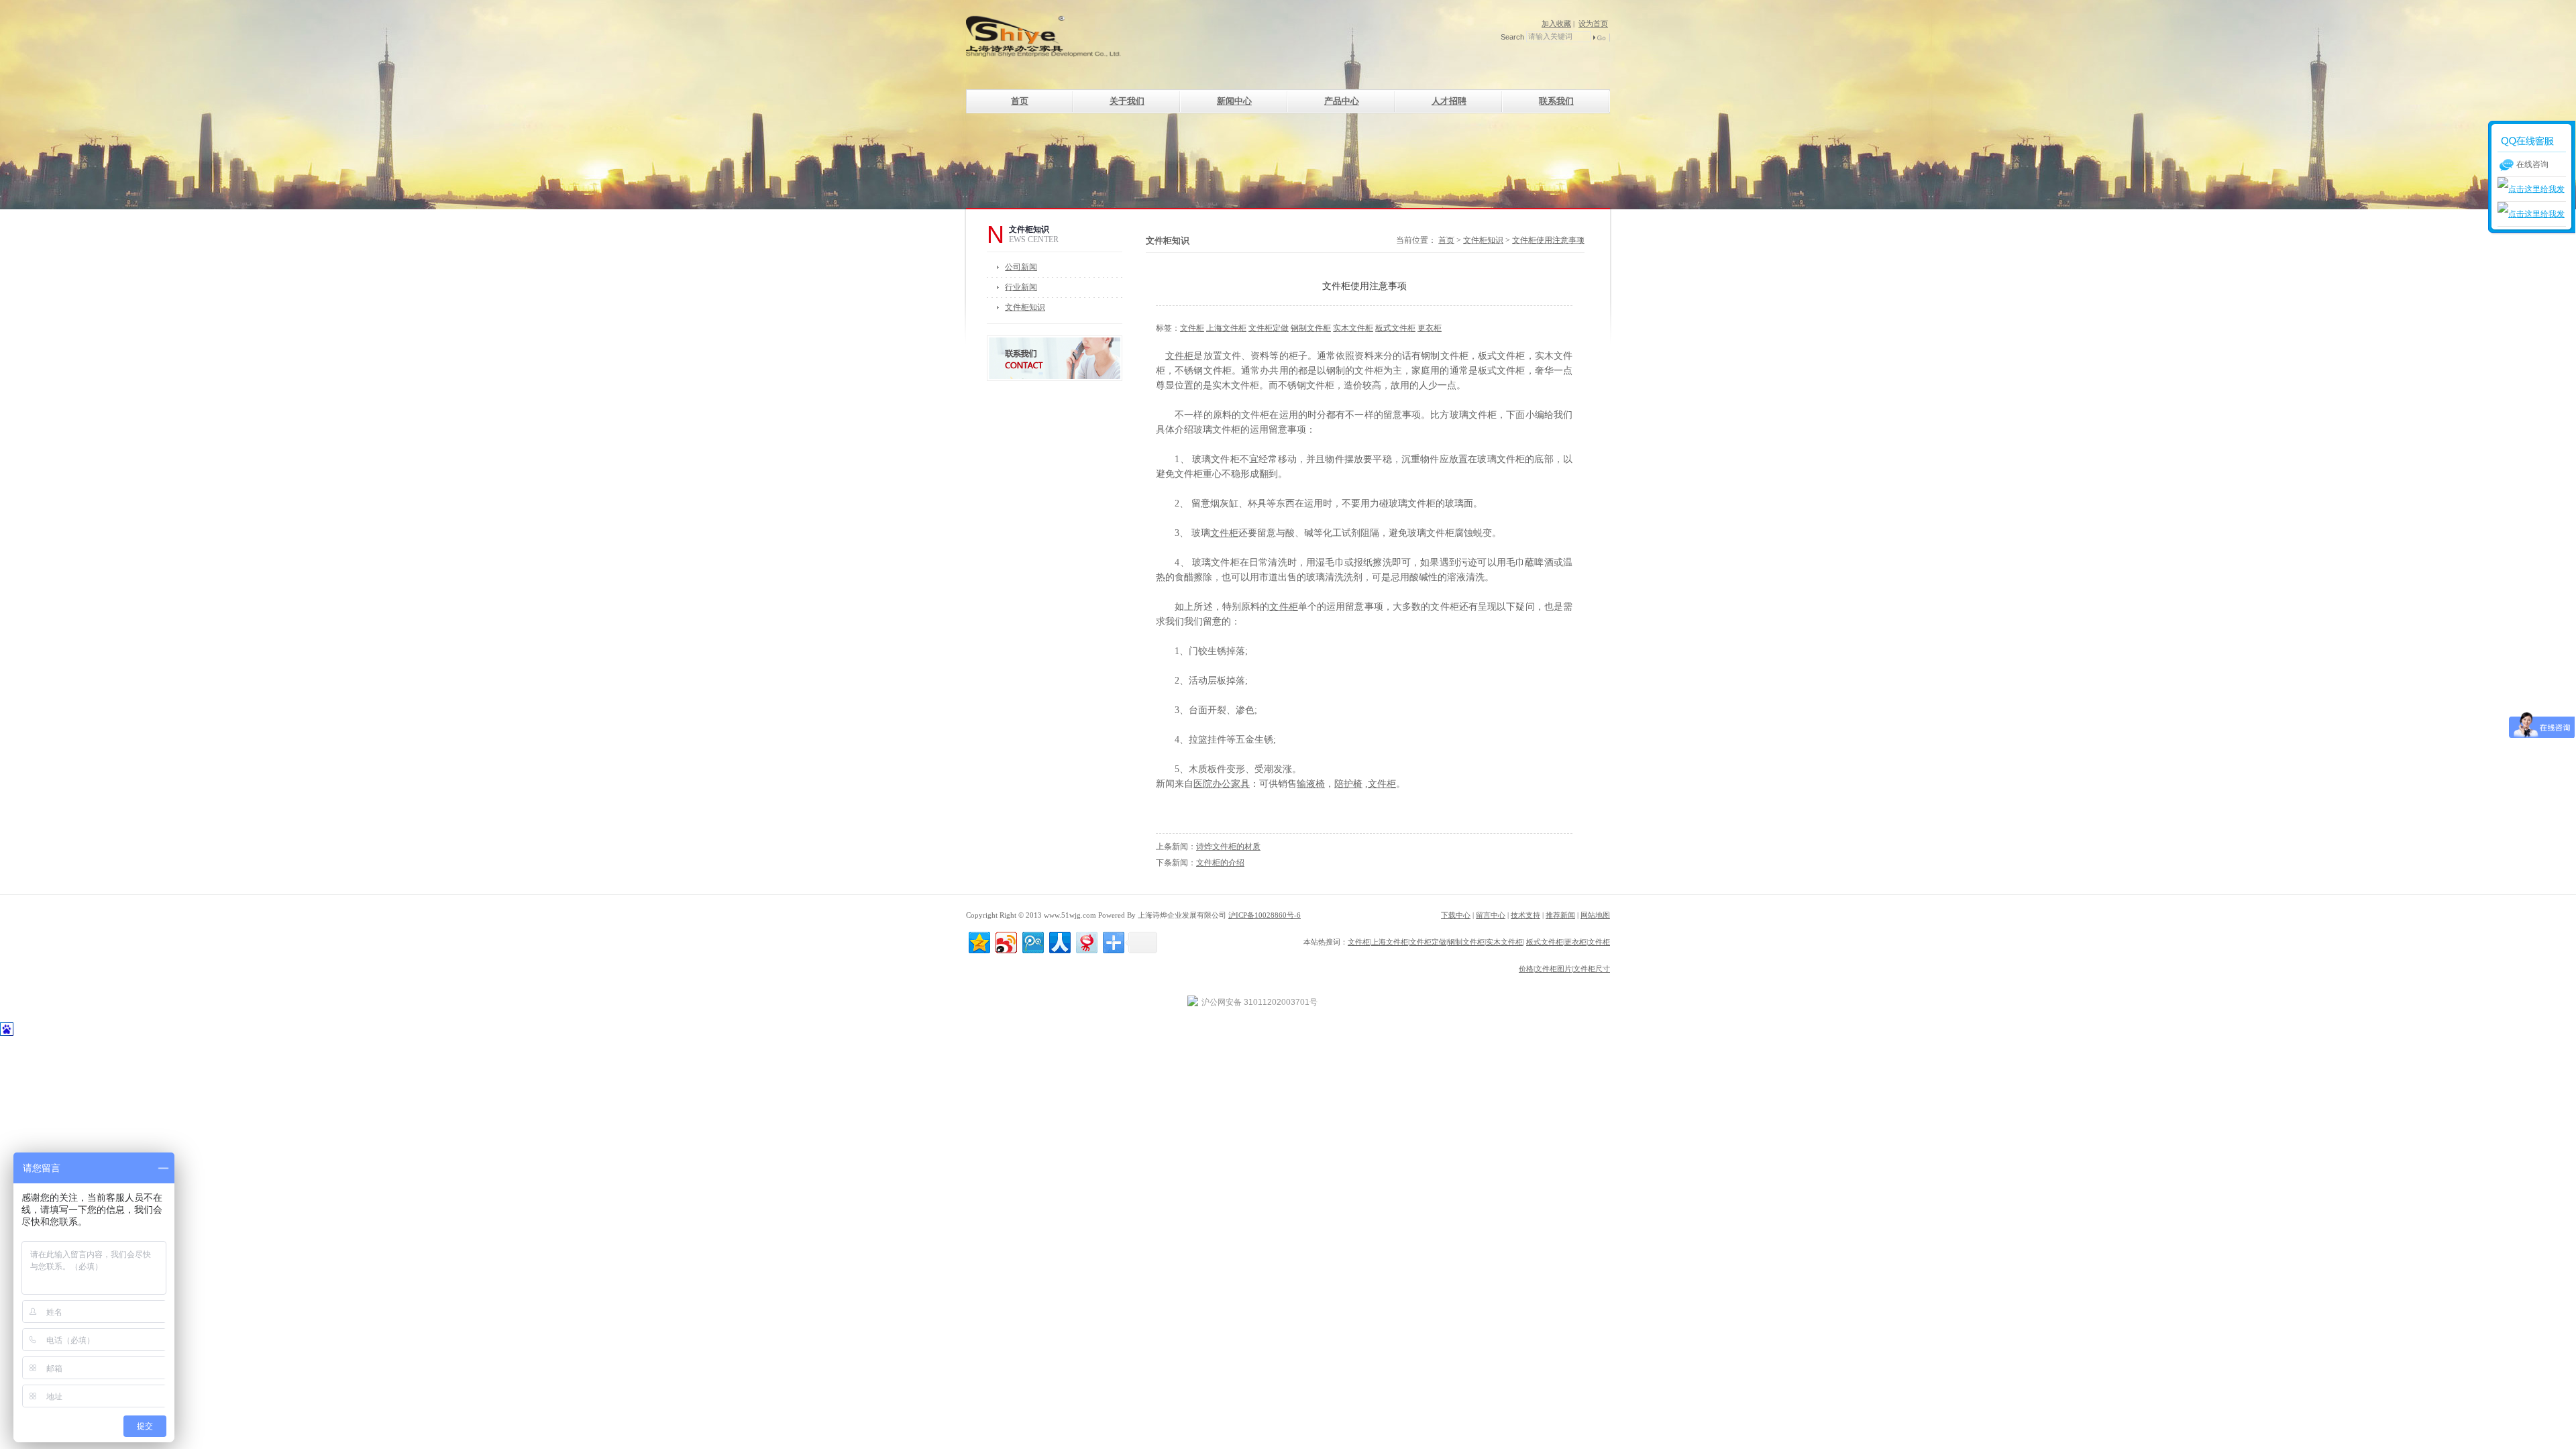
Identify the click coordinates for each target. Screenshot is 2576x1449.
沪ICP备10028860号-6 (1265, 915)
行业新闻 (1021, 287)
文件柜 (1192, 328)
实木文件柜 (1353, 328)
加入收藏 (1556, 23)
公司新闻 (1021, 267)
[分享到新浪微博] (1005, 941)
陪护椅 (1348, 784)
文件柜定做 (1269, 328)
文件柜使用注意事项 (1548, 240)
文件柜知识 (1025, 307)
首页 (1020, 101)
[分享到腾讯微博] (1032, 941)
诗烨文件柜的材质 (1228, 847)
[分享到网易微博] (1086, 941)
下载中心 (1456, 915)
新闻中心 (1234, 101)
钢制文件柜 (1311, 328)
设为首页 (1593, 23)
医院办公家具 (1222, 784)
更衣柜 (1430, 328)
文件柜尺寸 (1592, 969)
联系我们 (1556, 101)
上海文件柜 (1226, 328)
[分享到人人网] (1059, 941)
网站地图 (1595, 915)
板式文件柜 (1395, 328)
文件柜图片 (1553, 969)
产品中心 (1342, 101)
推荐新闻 (1560, 915)
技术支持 (1525, 915)
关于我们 (1127, 101)
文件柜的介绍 (1220, 863)
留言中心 (1491, 915)
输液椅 (1311, 784)
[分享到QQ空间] (978, 941)
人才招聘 (1449, 101)
